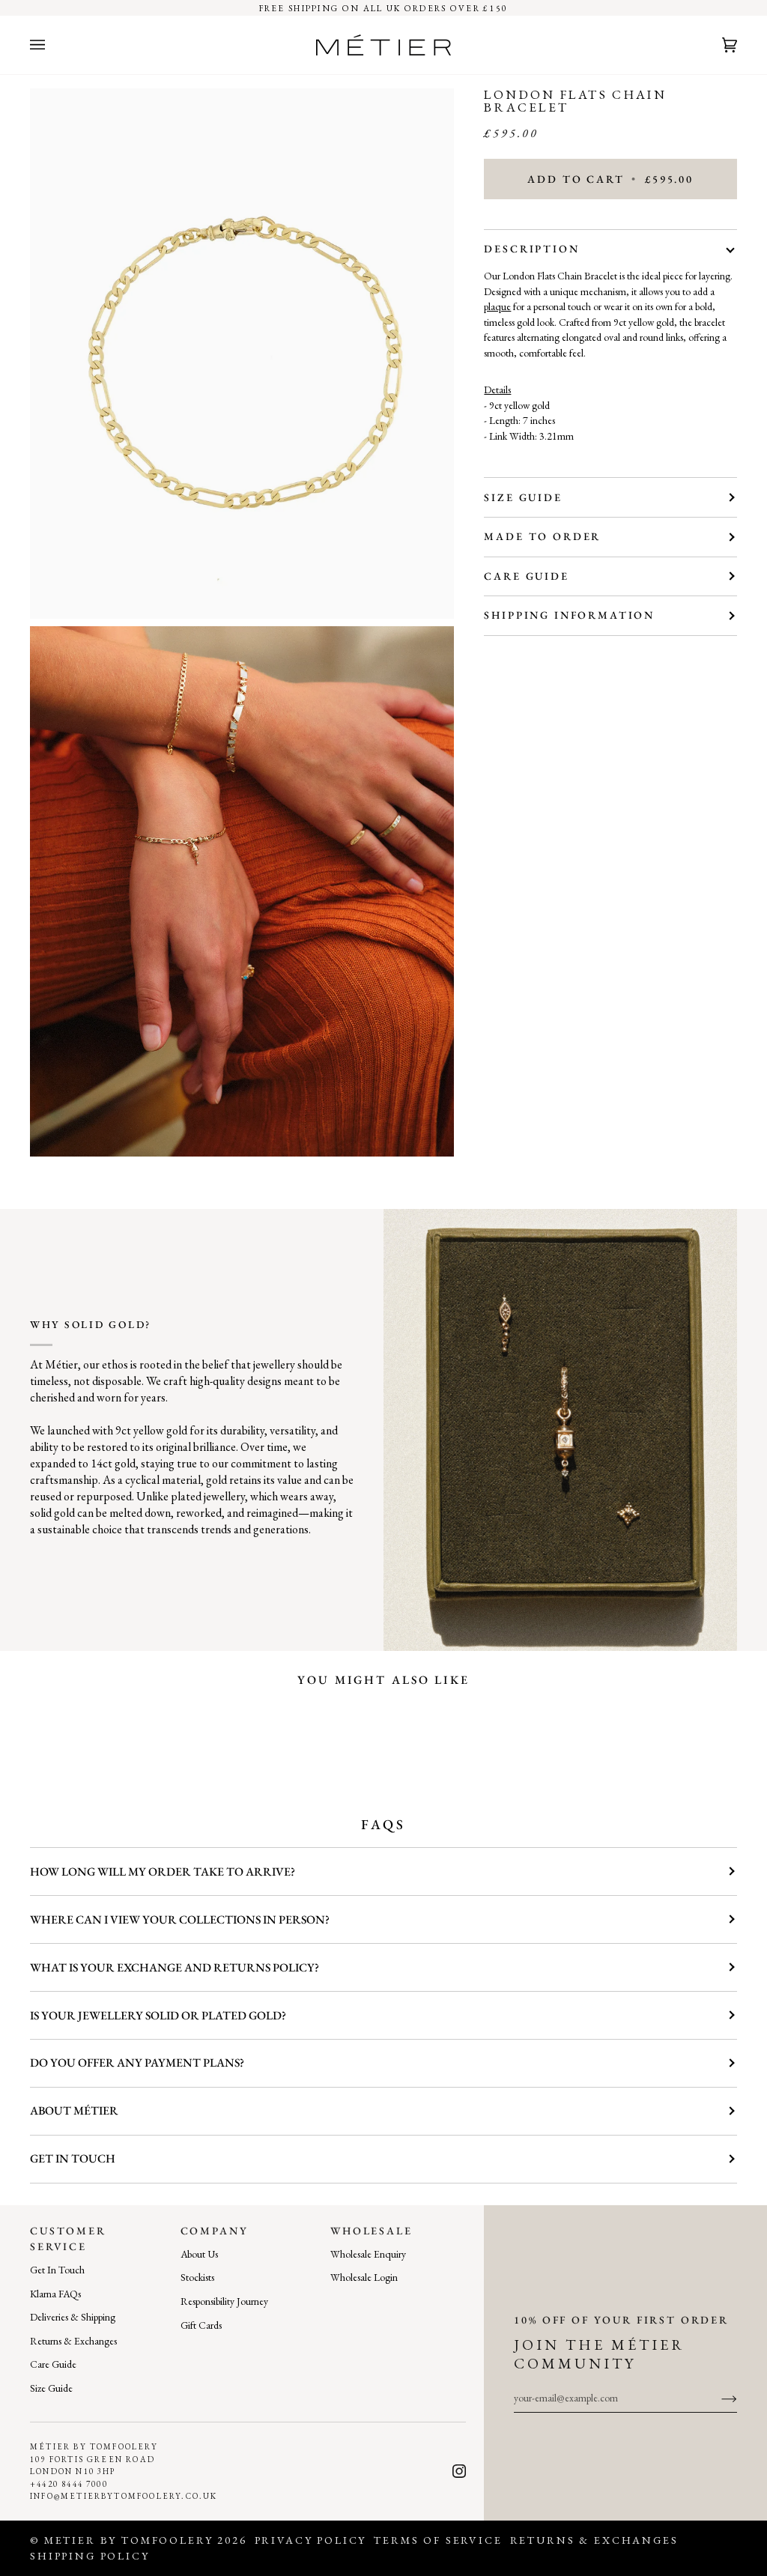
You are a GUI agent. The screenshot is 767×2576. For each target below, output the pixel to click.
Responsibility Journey (224, 2301)
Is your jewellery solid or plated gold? (158, 2015)
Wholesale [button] (372, 2231)
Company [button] (215, 2231)
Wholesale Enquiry (368, 2254)
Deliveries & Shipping (73, 2317)
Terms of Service (438, 2540)
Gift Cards (201, 2325)
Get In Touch (57, 2270)
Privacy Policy (311, 2540)
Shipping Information (569, 615)
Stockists (197, 2277)
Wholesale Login (364, 2277)
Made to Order (542, 536)
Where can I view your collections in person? (180, 1919)
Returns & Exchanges (73, 2341)
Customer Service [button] (68, 2239)
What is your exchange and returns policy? (175, 1967)
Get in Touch (73, 2158)
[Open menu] (52, 45)
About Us (199, 2254)
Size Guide (523, 497)
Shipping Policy (90, 2556)
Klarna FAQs (55, 2294)
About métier (74, 2110)
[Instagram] (459, 2471)
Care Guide (526, 576)
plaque (497, 306)
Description (531, 249)
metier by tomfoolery (129, 2540)
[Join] (717, 2398)
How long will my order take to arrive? (163, 1872)
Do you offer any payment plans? (137, 2063)
